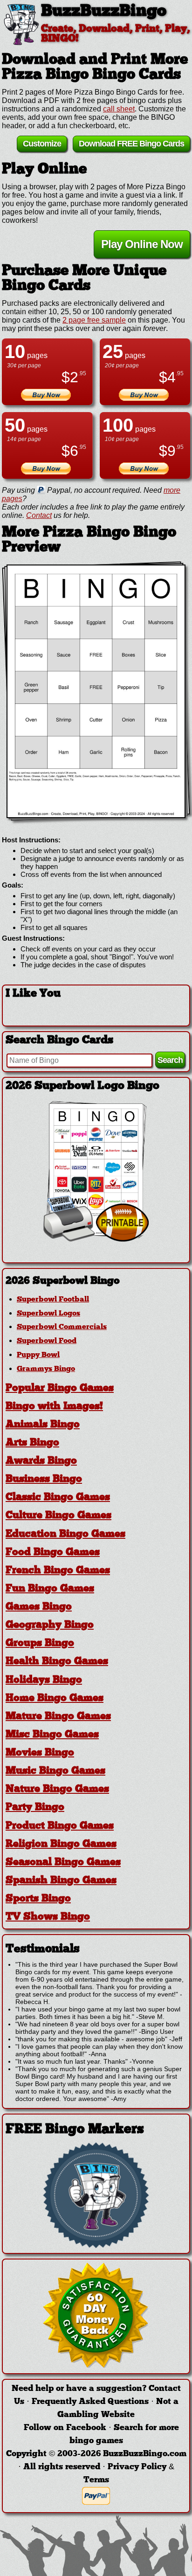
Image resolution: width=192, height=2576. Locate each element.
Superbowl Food (47, 1341)
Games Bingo (39, 1607)
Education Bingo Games (65, 1534)
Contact (39, 515)
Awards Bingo (41, 1461)
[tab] (96, 1281)
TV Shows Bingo (48, 1917)
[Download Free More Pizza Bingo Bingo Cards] (96, 691)
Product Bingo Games (60, 1826)
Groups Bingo (40, 1643)
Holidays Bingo (44, 1680)
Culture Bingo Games (58, 1516)
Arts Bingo (32, 1443)
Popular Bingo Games (60, 1388)
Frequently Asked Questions (90, 2402)
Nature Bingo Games (57, 1789)
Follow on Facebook (65, 2428)
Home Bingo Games (55, 1698)
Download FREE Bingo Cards (131, 144)
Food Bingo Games (53, 1553)
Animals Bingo (43, 1425)
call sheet (119, 109)
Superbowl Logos (48, 1314)
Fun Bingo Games (50, 1589)
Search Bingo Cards (59, 1040)
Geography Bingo (50, 1625)
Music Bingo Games (55, 1771)
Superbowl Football (53, 1300)
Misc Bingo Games (52, 1735)
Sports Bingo (38, 1899)
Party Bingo (35, 1808)
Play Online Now (142, 244)
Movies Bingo (40, 1753)
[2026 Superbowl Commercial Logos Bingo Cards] (96, 1239)
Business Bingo (44, 1479)
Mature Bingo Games (58, 1717)
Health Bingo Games (57, 1662)
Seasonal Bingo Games (63, 1863)
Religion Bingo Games (61, 1844)
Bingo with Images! (54, 1407)
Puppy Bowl (38, 1355)
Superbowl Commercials (62, 1327)
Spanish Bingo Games (61, 1881)
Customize (42, 144)
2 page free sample (94, 320)
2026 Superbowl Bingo (63, 1281)
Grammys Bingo (46, 1369)
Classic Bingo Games (58, 1498)
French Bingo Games (58, 1571)
